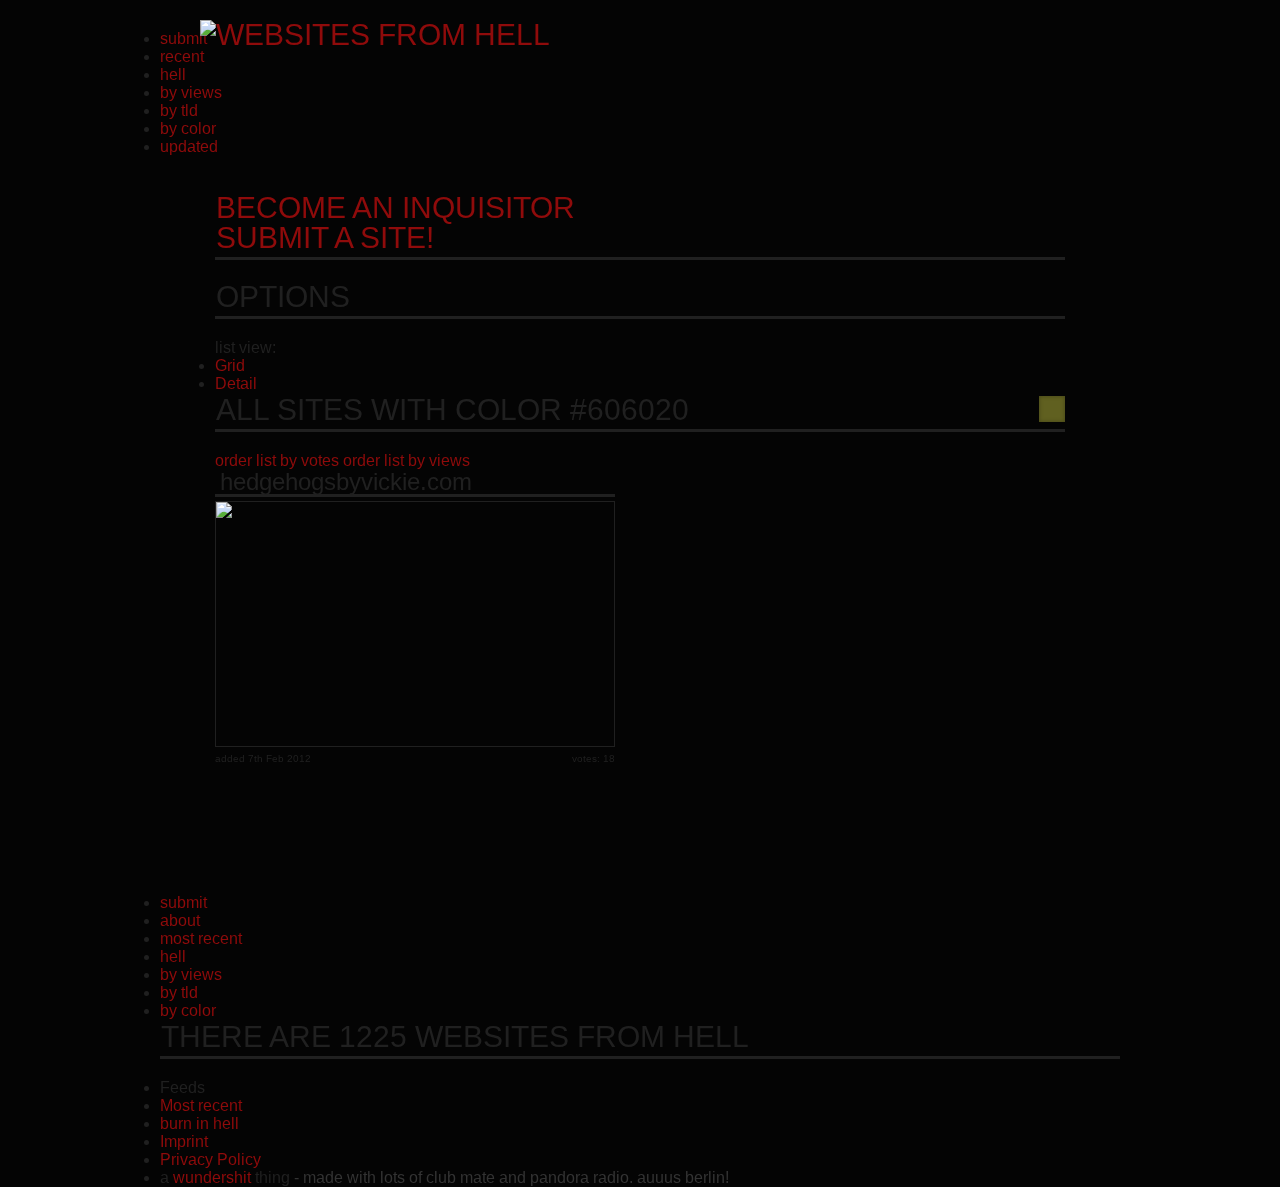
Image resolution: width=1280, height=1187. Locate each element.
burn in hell (199, 1123)
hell (173, 74)
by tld (179, 110)
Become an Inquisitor (395, 222)
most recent (201, 938)
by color (188, 128)
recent (182, 56)
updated (189, 146)
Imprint (184, 1141)
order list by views (406, 460)
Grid (230, 365)
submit (183, 38)
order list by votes (277, 460)
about (180, 920)
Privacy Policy (210, 1159)
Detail (236, 383)
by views (191, 92)
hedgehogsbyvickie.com (346, 482)
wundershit (212, 1177)
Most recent (201, 1105)
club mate (460, 1177)
